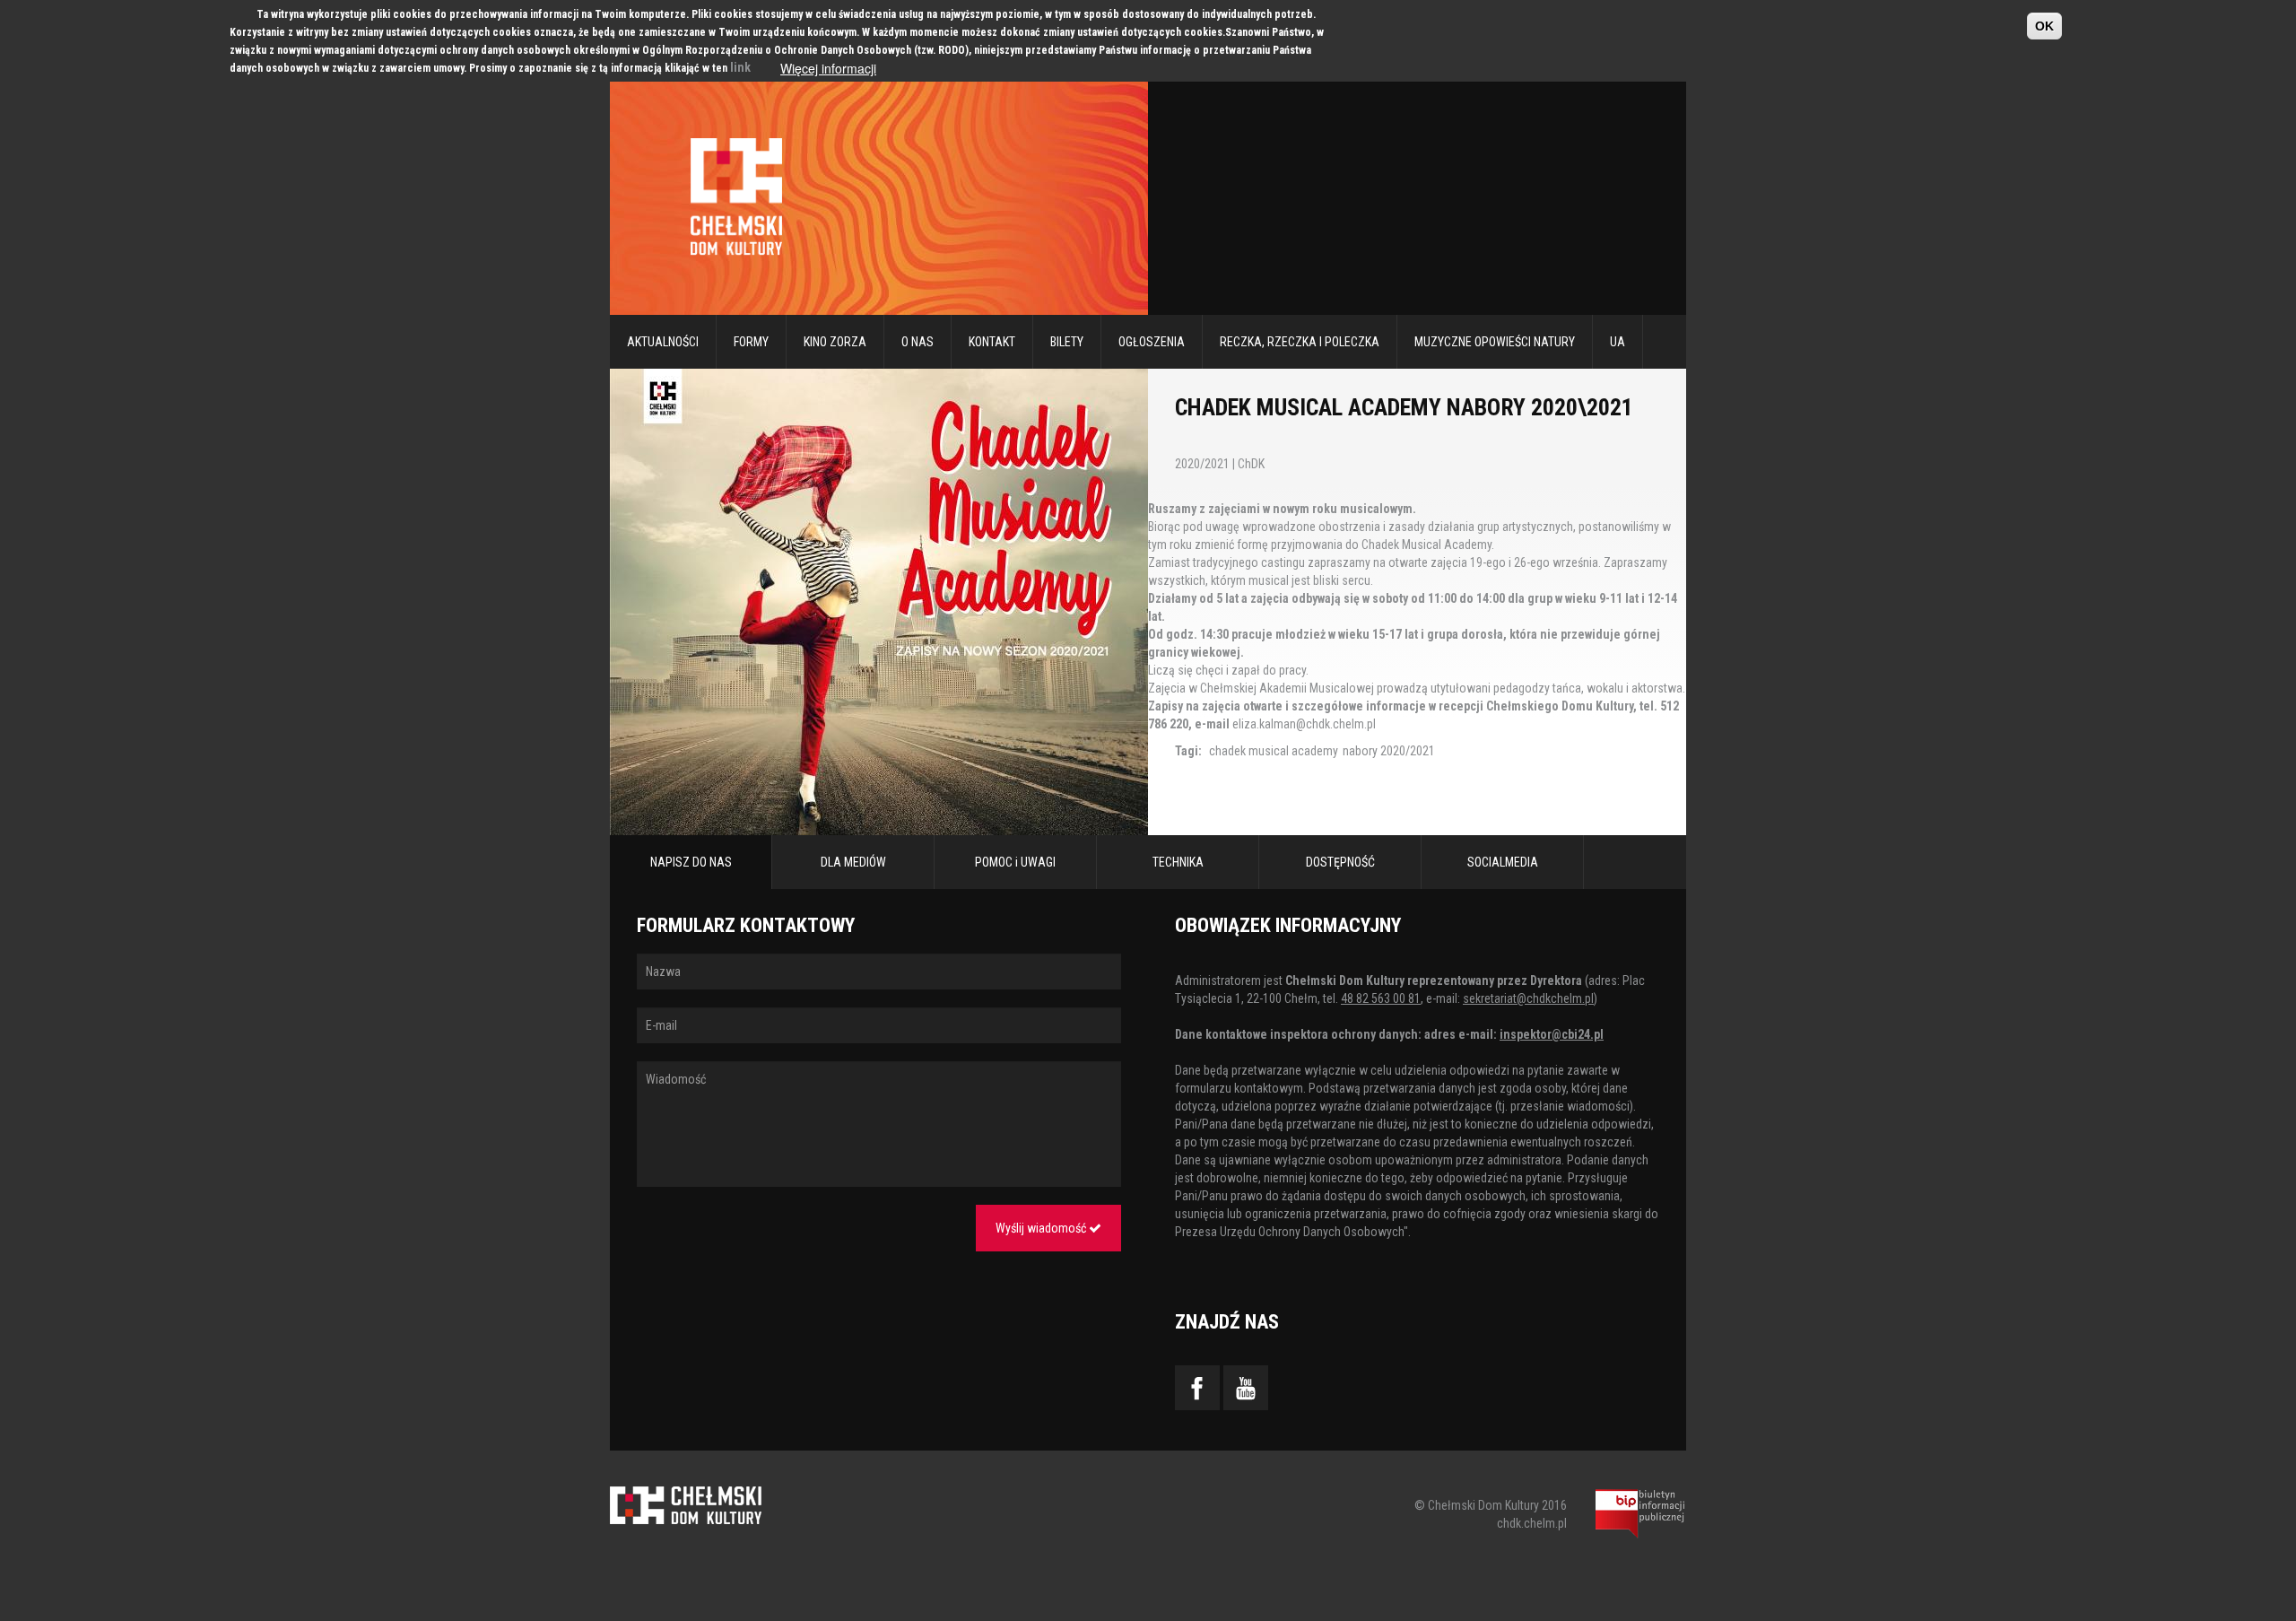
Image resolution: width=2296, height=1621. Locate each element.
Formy (751, 342)
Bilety (1067, 342)
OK (2044, 26)
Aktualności (663, 342)
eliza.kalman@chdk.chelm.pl (1304, 724)
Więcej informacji (828, 68)
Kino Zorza (835, 342)
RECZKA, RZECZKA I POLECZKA (1300, 342)
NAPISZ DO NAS (691, 862)
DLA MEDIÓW (853, 862)
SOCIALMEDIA (1503, 862)
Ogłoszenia (1152, 342)
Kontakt (992, 342)
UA (1618, 342)
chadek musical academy (1274, 751)
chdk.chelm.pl (1532, 1523)
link (740, 67)
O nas (918, 342)
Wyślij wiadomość (1042, 1228)
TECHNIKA (1178, 862)
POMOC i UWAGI (1015, 862)
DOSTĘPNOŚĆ (1340, 862)
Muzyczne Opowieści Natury (1495, 342)
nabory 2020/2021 (1389, 751)
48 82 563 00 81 (1381, 998)
